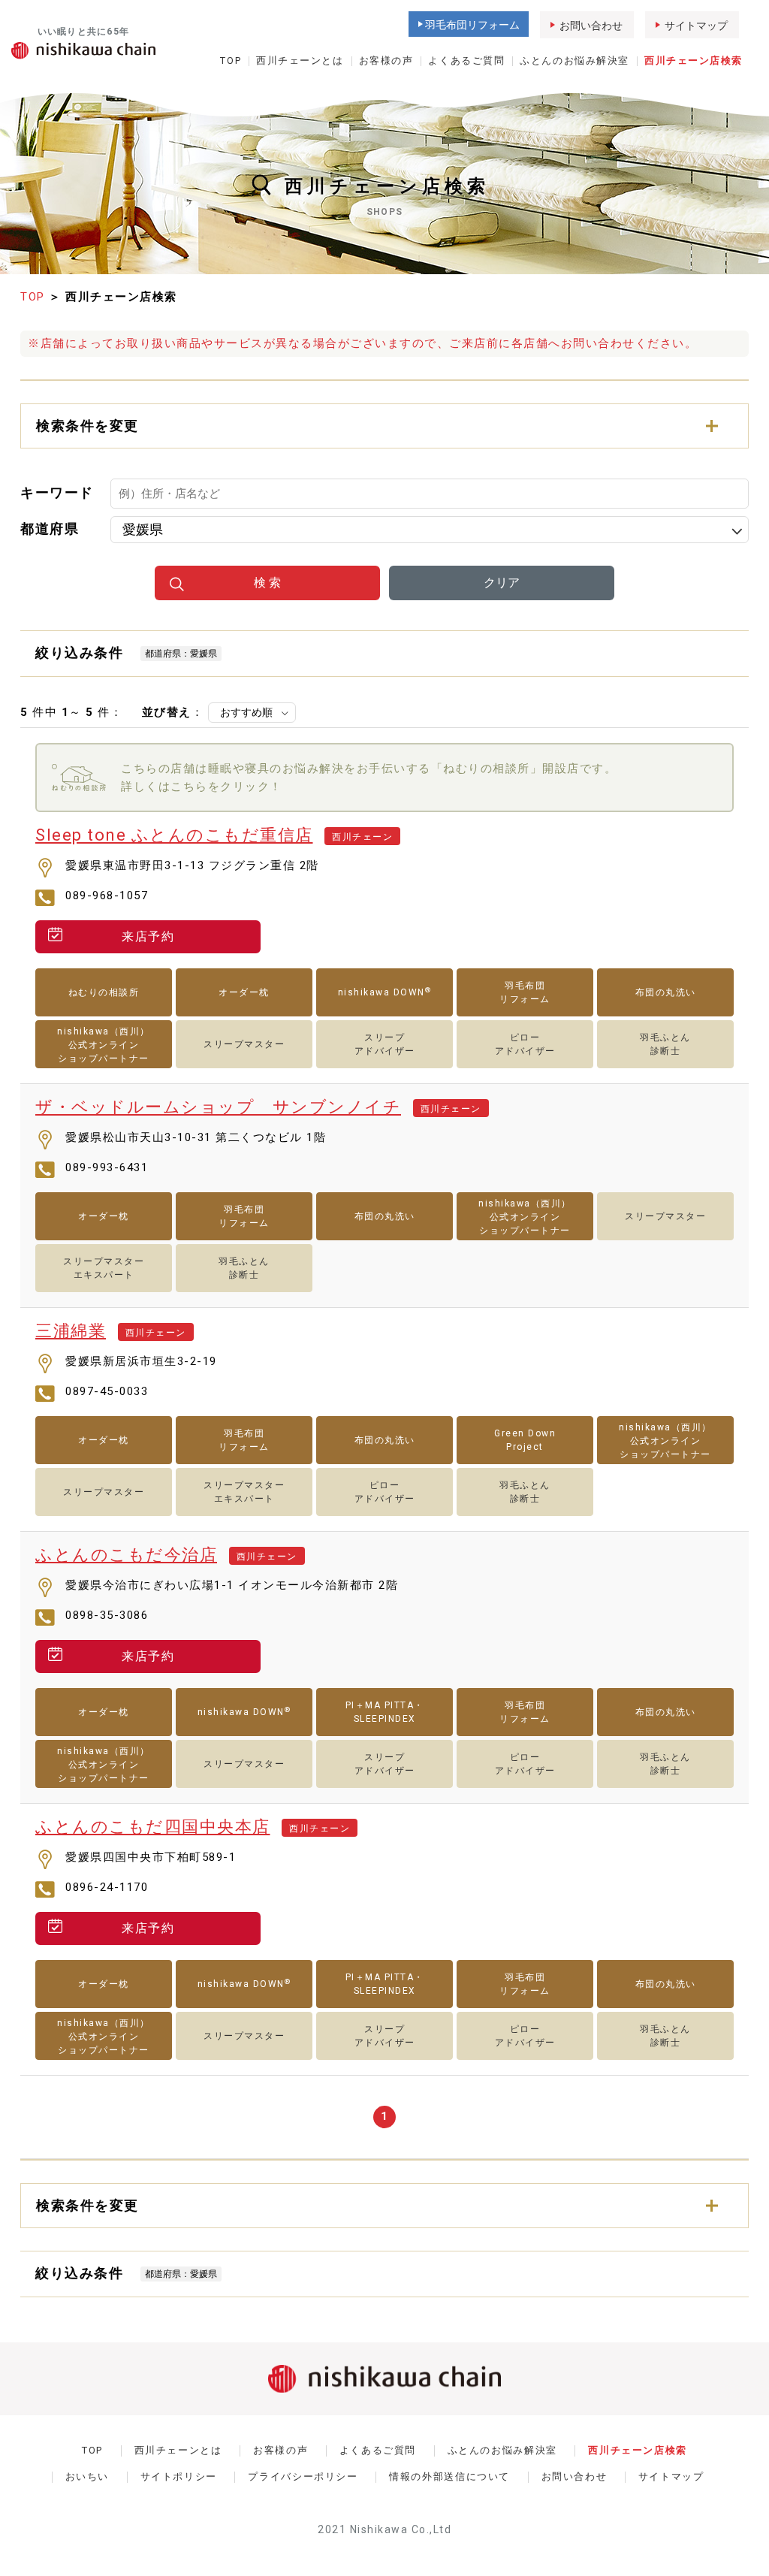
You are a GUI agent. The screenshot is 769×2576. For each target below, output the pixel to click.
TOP (231, 60)
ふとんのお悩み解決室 (574, 60)
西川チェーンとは (300, 60)
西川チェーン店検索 (694, 60)
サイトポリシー (179, 2476)
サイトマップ (696, 26)
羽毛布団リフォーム (472, 25)
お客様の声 (386, 60)
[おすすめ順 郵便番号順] (252, 713)
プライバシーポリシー (303, 2476)
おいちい (87, 2476)
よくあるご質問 (466, 60)
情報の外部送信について (449, 2476)
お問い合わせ (591, 26)
